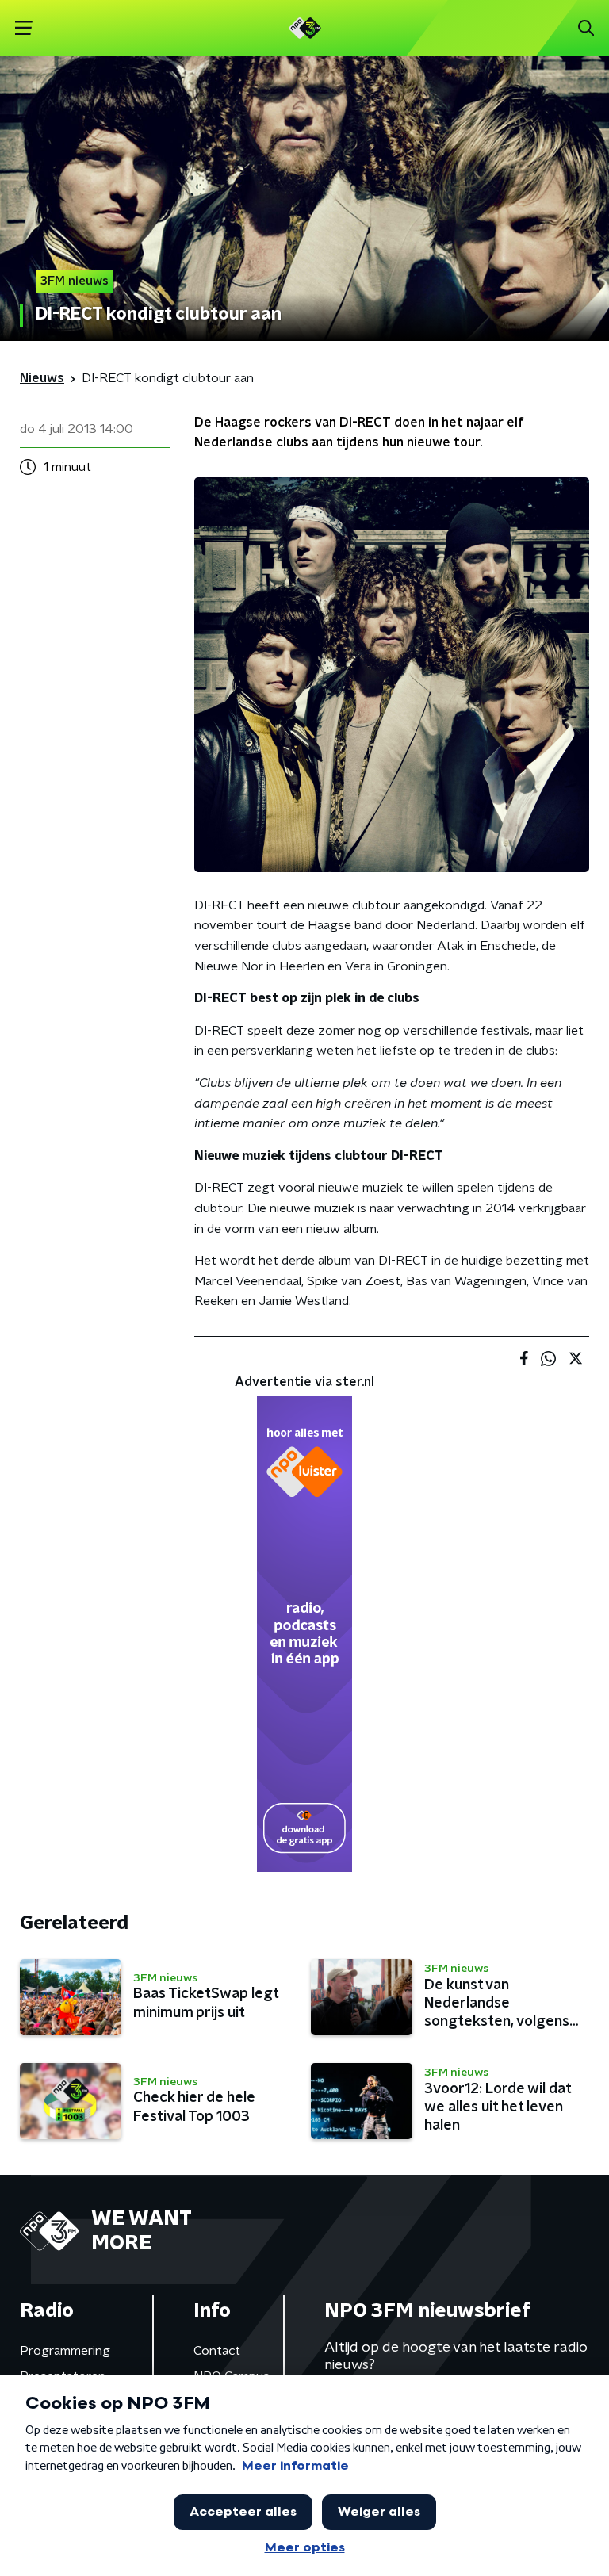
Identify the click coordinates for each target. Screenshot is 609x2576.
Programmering (65, 2351)
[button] (23, 28)
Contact (217, 2351)
